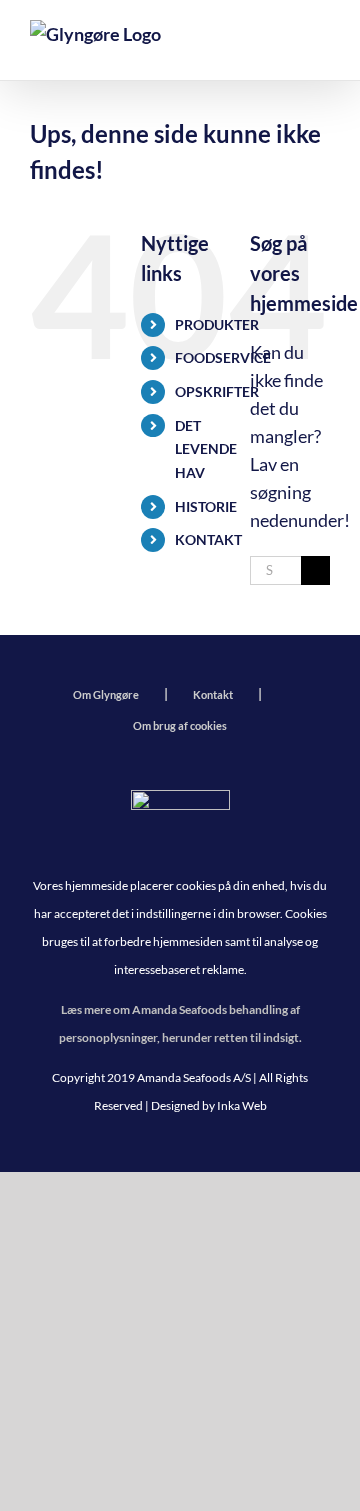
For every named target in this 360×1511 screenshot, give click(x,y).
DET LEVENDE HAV (206, 449)
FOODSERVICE (223, 357)
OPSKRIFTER (217, 391)
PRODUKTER (217, 324)
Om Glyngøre (106, 694)
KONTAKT (208, 539)
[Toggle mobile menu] (318, 45)
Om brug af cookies (180, 725)
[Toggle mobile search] (275, 45)
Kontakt (213, 694)
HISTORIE (206, 506)
